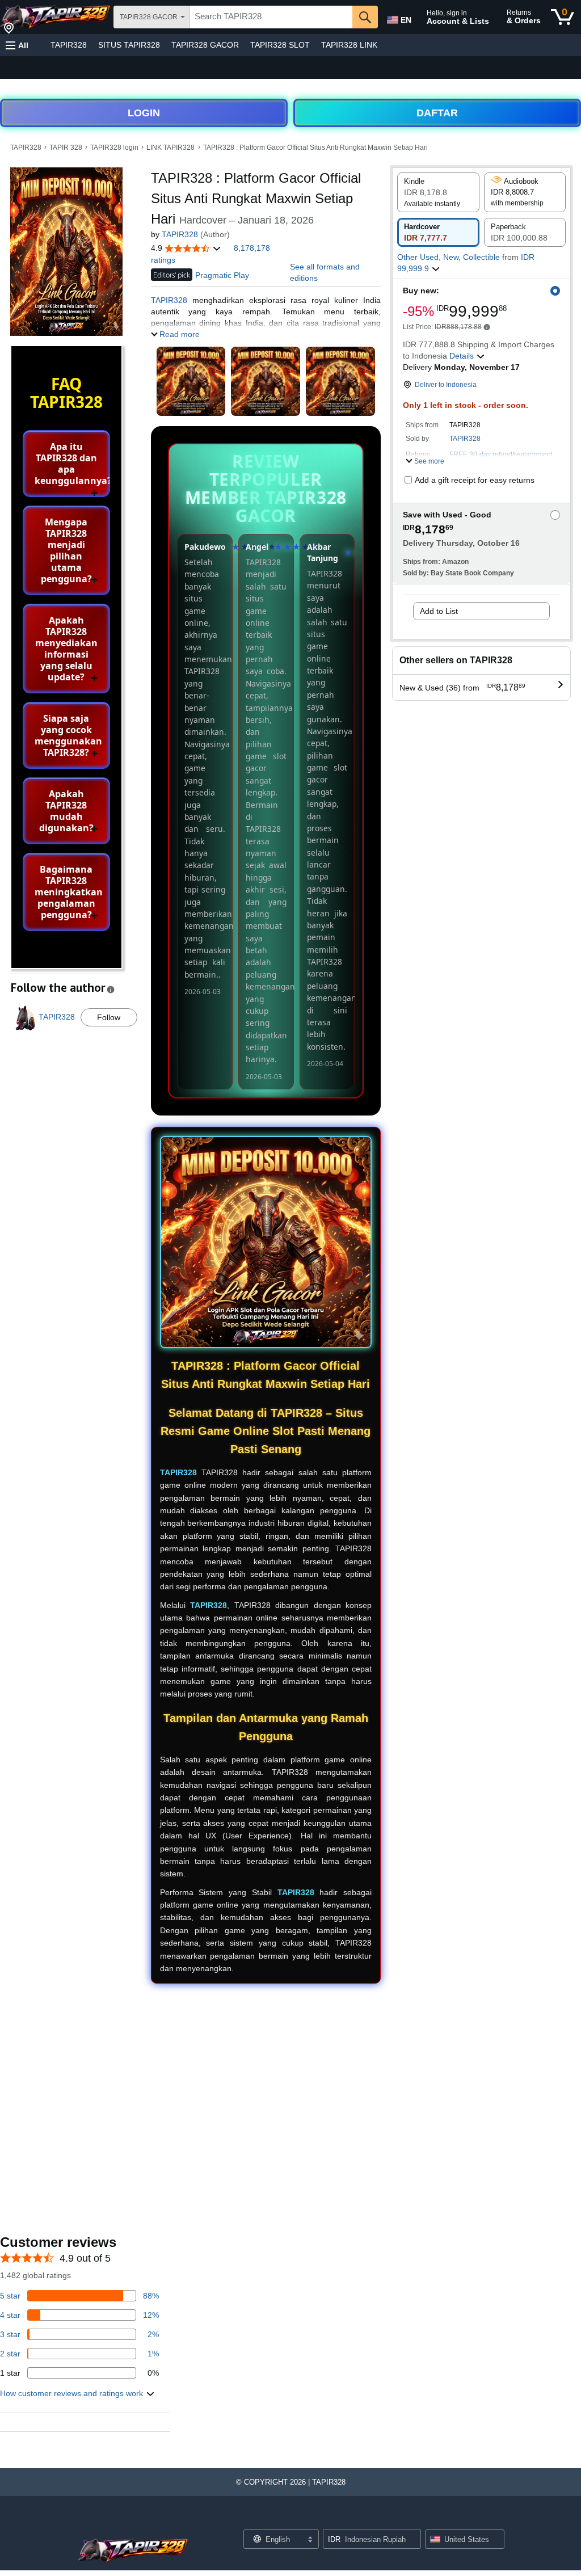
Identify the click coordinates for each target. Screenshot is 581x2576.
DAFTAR (437, 113)
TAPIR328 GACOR (205, 45)
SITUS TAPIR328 (129, 45)
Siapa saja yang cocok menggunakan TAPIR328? (68, 735)
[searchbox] (271, 17)
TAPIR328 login (114, 148)
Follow (109, 1017)
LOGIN (144, 113)
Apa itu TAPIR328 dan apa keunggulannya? (72, 464)
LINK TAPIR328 (170, 148)
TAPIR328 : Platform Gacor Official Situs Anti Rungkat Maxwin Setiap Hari (315, 148)
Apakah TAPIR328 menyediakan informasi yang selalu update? (66, 649)
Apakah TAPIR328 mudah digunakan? (66, 811)
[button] (17, 45)
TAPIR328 (69, 45)
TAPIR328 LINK (349, 45)
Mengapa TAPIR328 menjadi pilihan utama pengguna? (66, 550)
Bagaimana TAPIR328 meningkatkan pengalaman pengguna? (69, 892)
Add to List (439, 611)
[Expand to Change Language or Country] (310, 2540)
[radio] (438, 192)
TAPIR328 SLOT (280, 45)
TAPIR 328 (66, 148)
